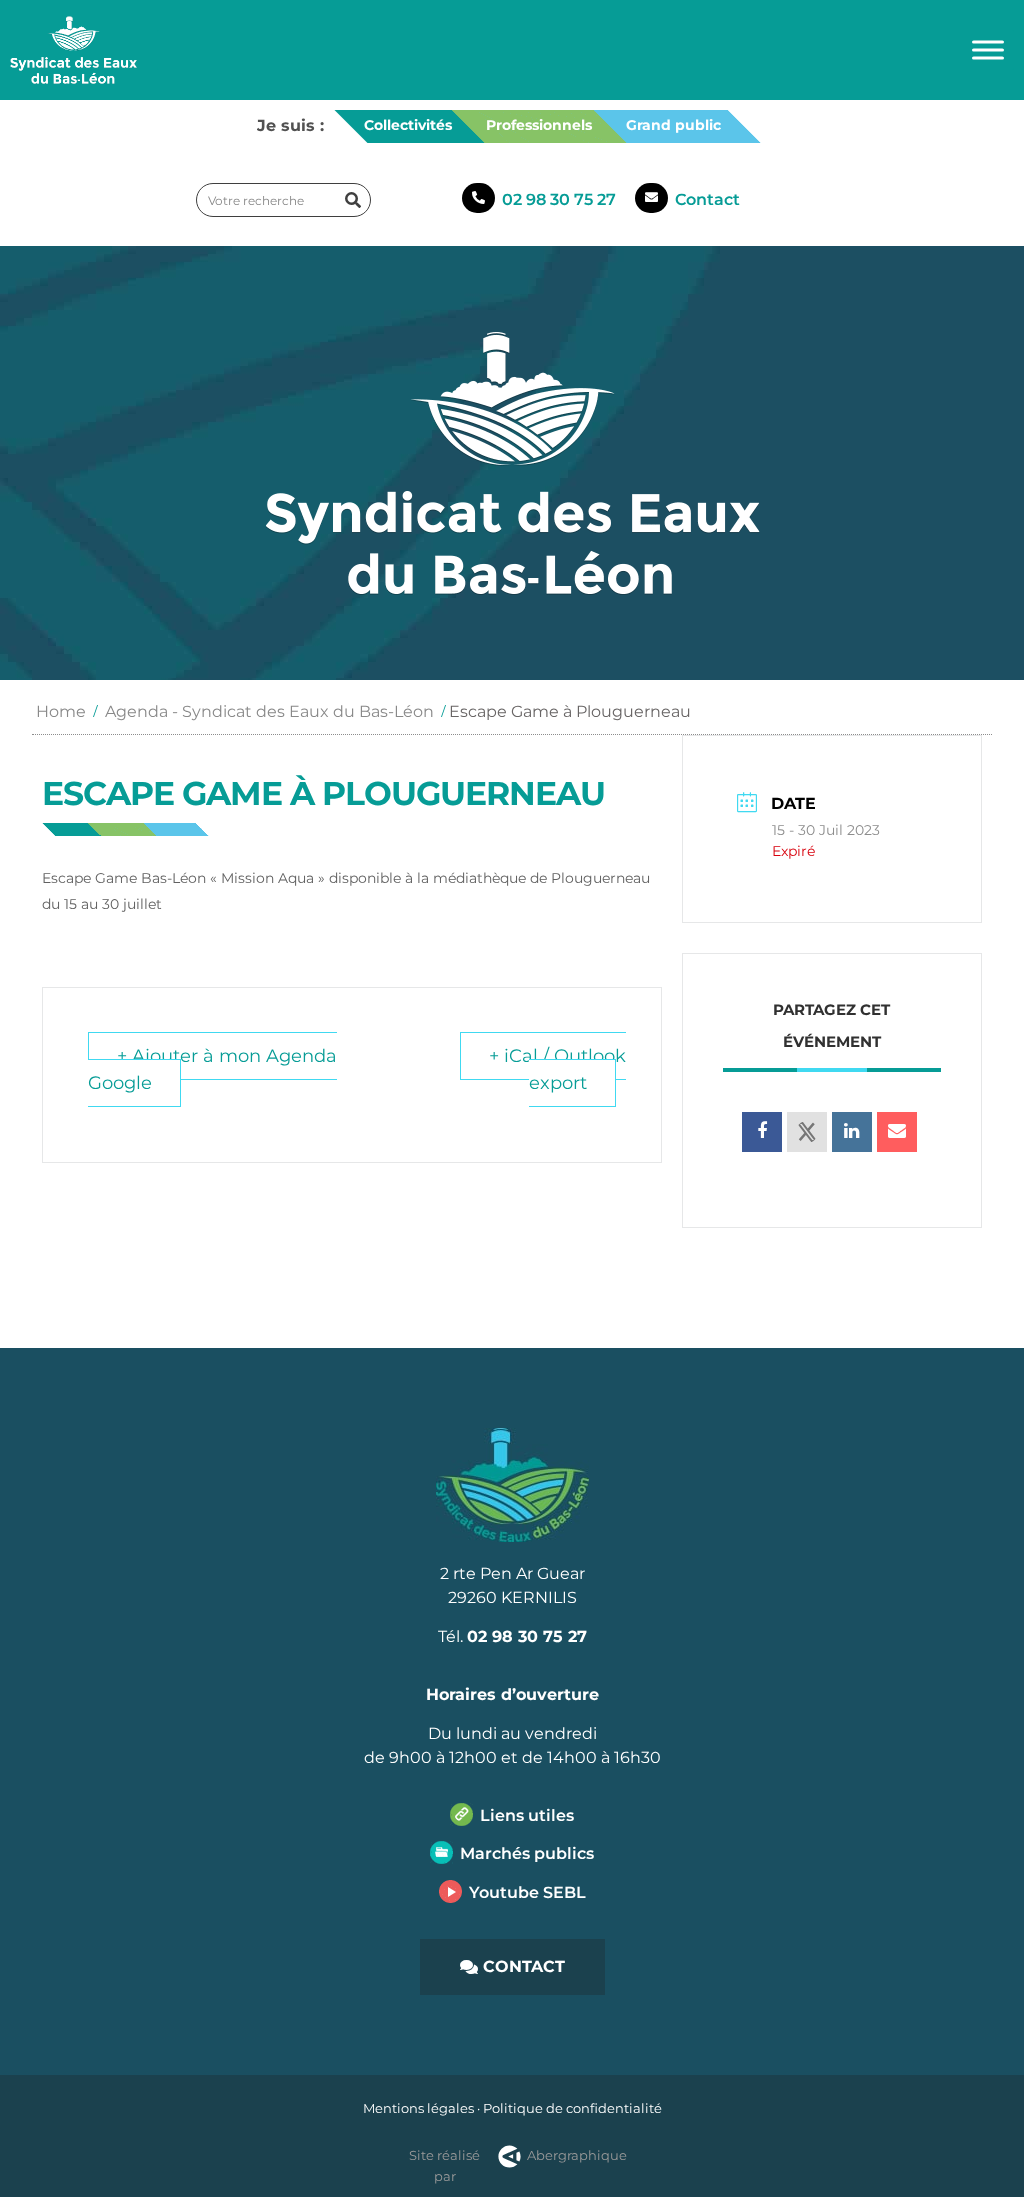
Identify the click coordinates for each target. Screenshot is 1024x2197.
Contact (707, 199)
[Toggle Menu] (988, 49)
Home (61, 711)
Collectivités (408, 125)
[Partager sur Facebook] (762, 1132)
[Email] (897, 1132)
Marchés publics (527, 1853)
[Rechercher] (353, 200)
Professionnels (539, 125)
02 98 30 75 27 (559, 199)
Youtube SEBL (527, 1892)
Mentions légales (418, 2108)
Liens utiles (527, 1815)
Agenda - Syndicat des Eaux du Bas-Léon (269, 711)
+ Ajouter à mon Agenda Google (212, 1069)
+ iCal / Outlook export (557, 1069)
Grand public (673, 125)
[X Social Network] (807, 1132)
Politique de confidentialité (572, 2108)
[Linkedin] (852, 1132)
